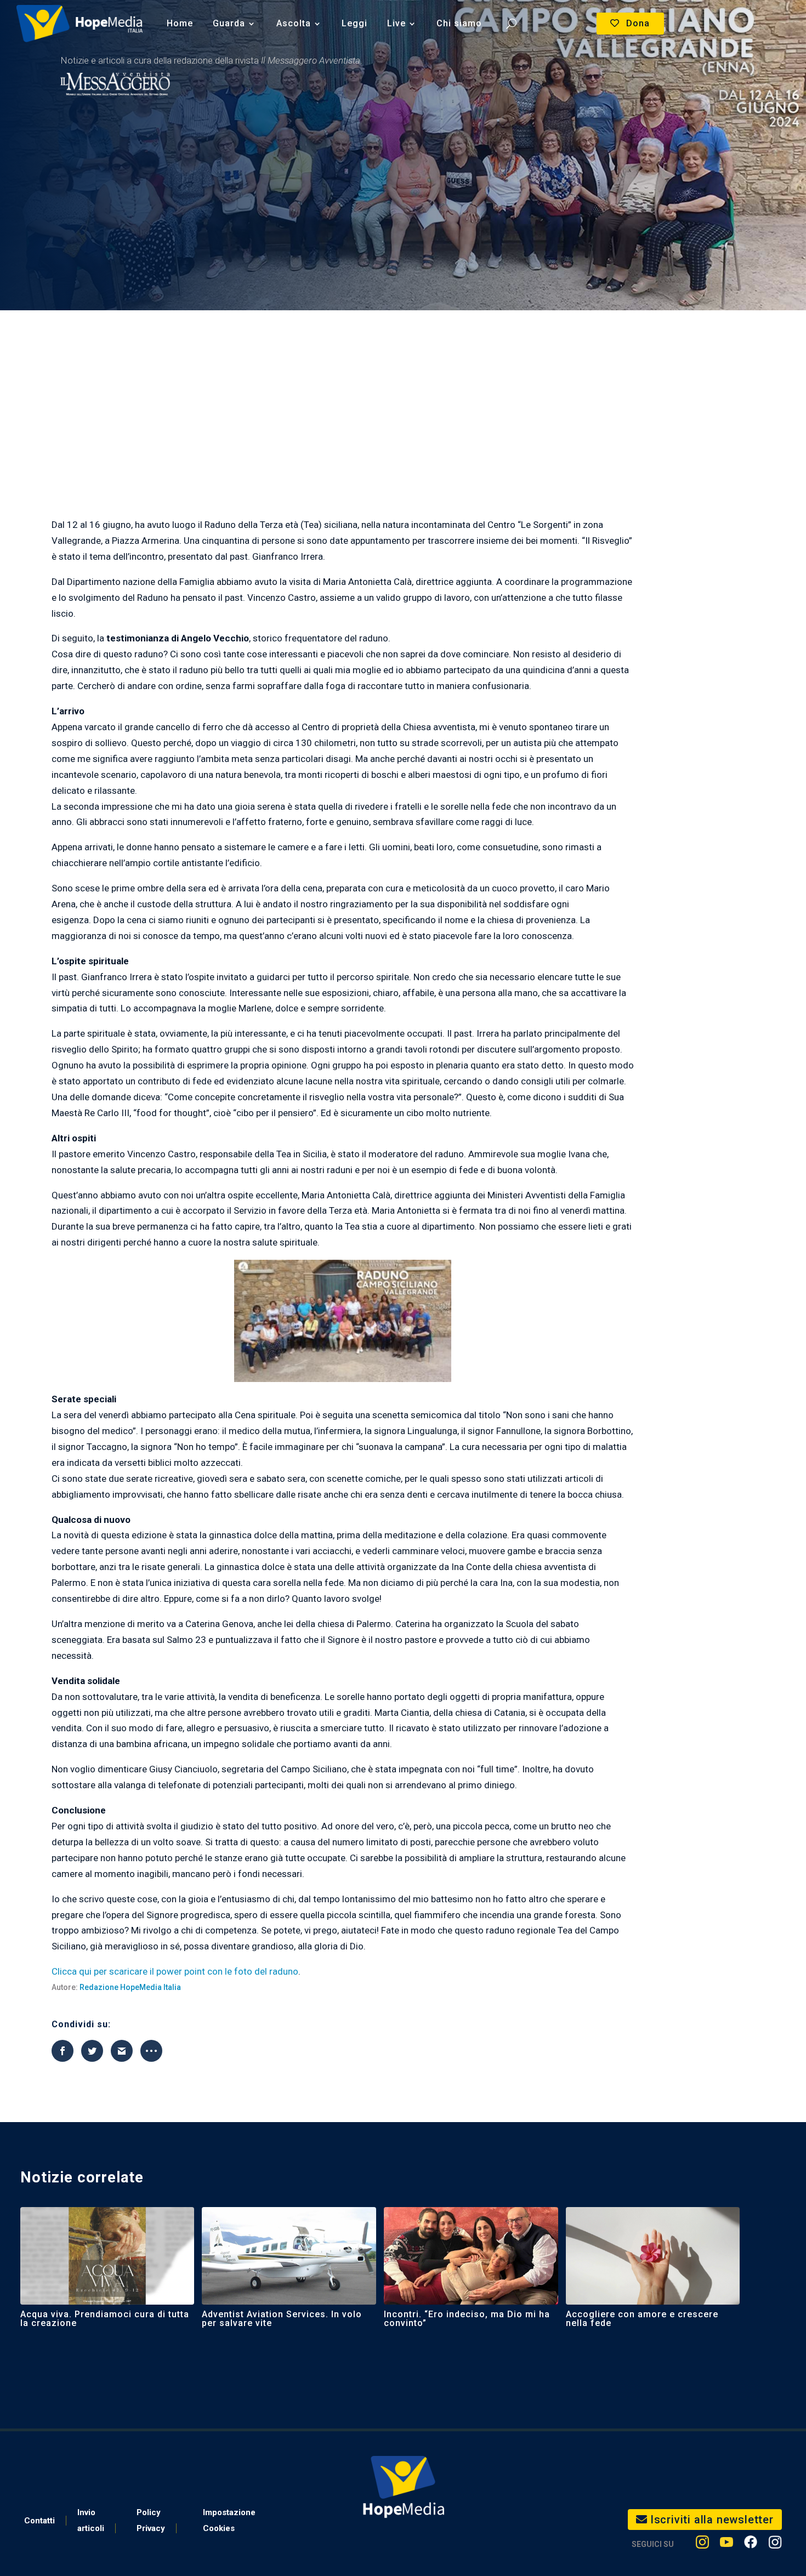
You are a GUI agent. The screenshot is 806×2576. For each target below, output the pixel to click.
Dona (638, 23)
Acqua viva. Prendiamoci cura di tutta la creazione (105, 2319)
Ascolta (294, 23)
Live (396, 23)
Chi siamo (459, 23)
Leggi (354, 23)
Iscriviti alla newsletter (712, 2520)
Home (180, 23)
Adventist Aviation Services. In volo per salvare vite (282, 2319)
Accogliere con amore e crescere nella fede (642, 2319)
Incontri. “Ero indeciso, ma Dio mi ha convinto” (467, 2319)
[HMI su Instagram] (702, 2544)
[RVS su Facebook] (751, 2544)
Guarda (229, 23)
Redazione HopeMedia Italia (130, 1987)
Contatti (39, 2521)
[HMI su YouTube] (726, 2544)
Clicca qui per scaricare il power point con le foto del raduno (175, 1971)
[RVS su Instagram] (775, 2544)
